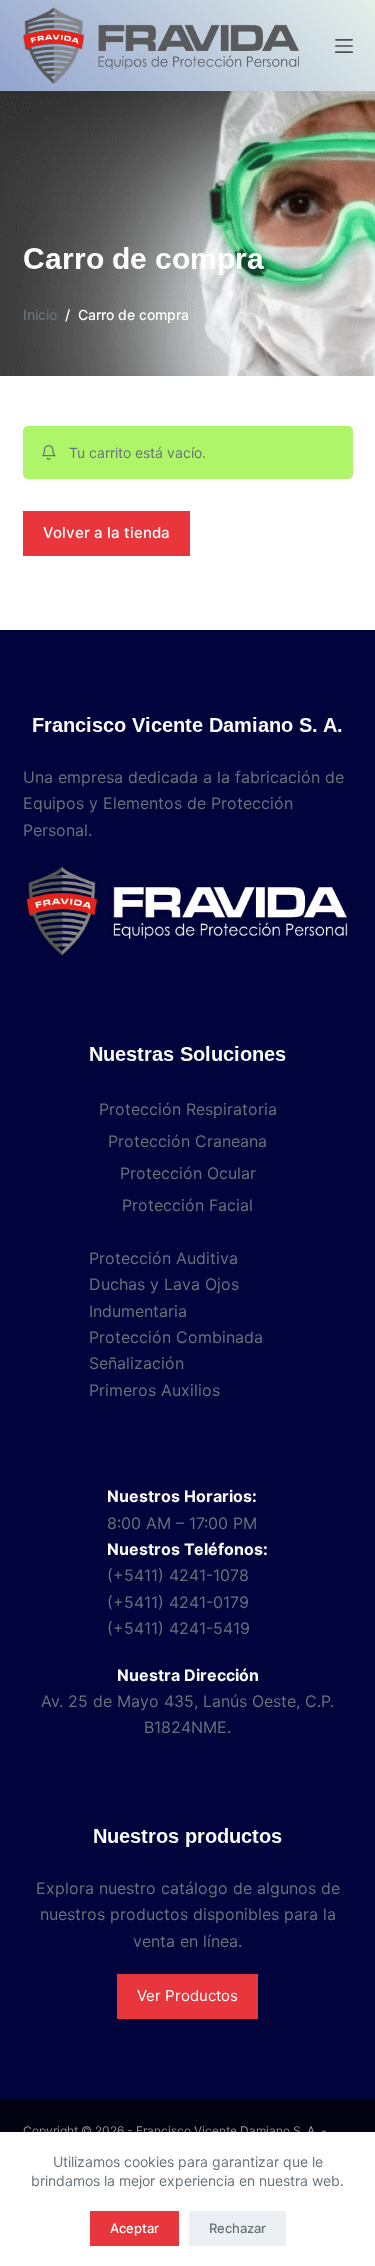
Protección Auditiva (163, 1258)
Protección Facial (187, 1205)
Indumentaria (138, 1311)
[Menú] (344, 46)
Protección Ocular (188, 1173)
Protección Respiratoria (188, 1109)
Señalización (136, 1363)
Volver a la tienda (106, 532)
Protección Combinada (176, 1337)
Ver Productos (187, 1995)
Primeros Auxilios (154, 1390)
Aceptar (134, 2228)
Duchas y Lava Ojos (164, 1284)
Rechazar (237, 2228)
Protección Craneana (187, 1141)
